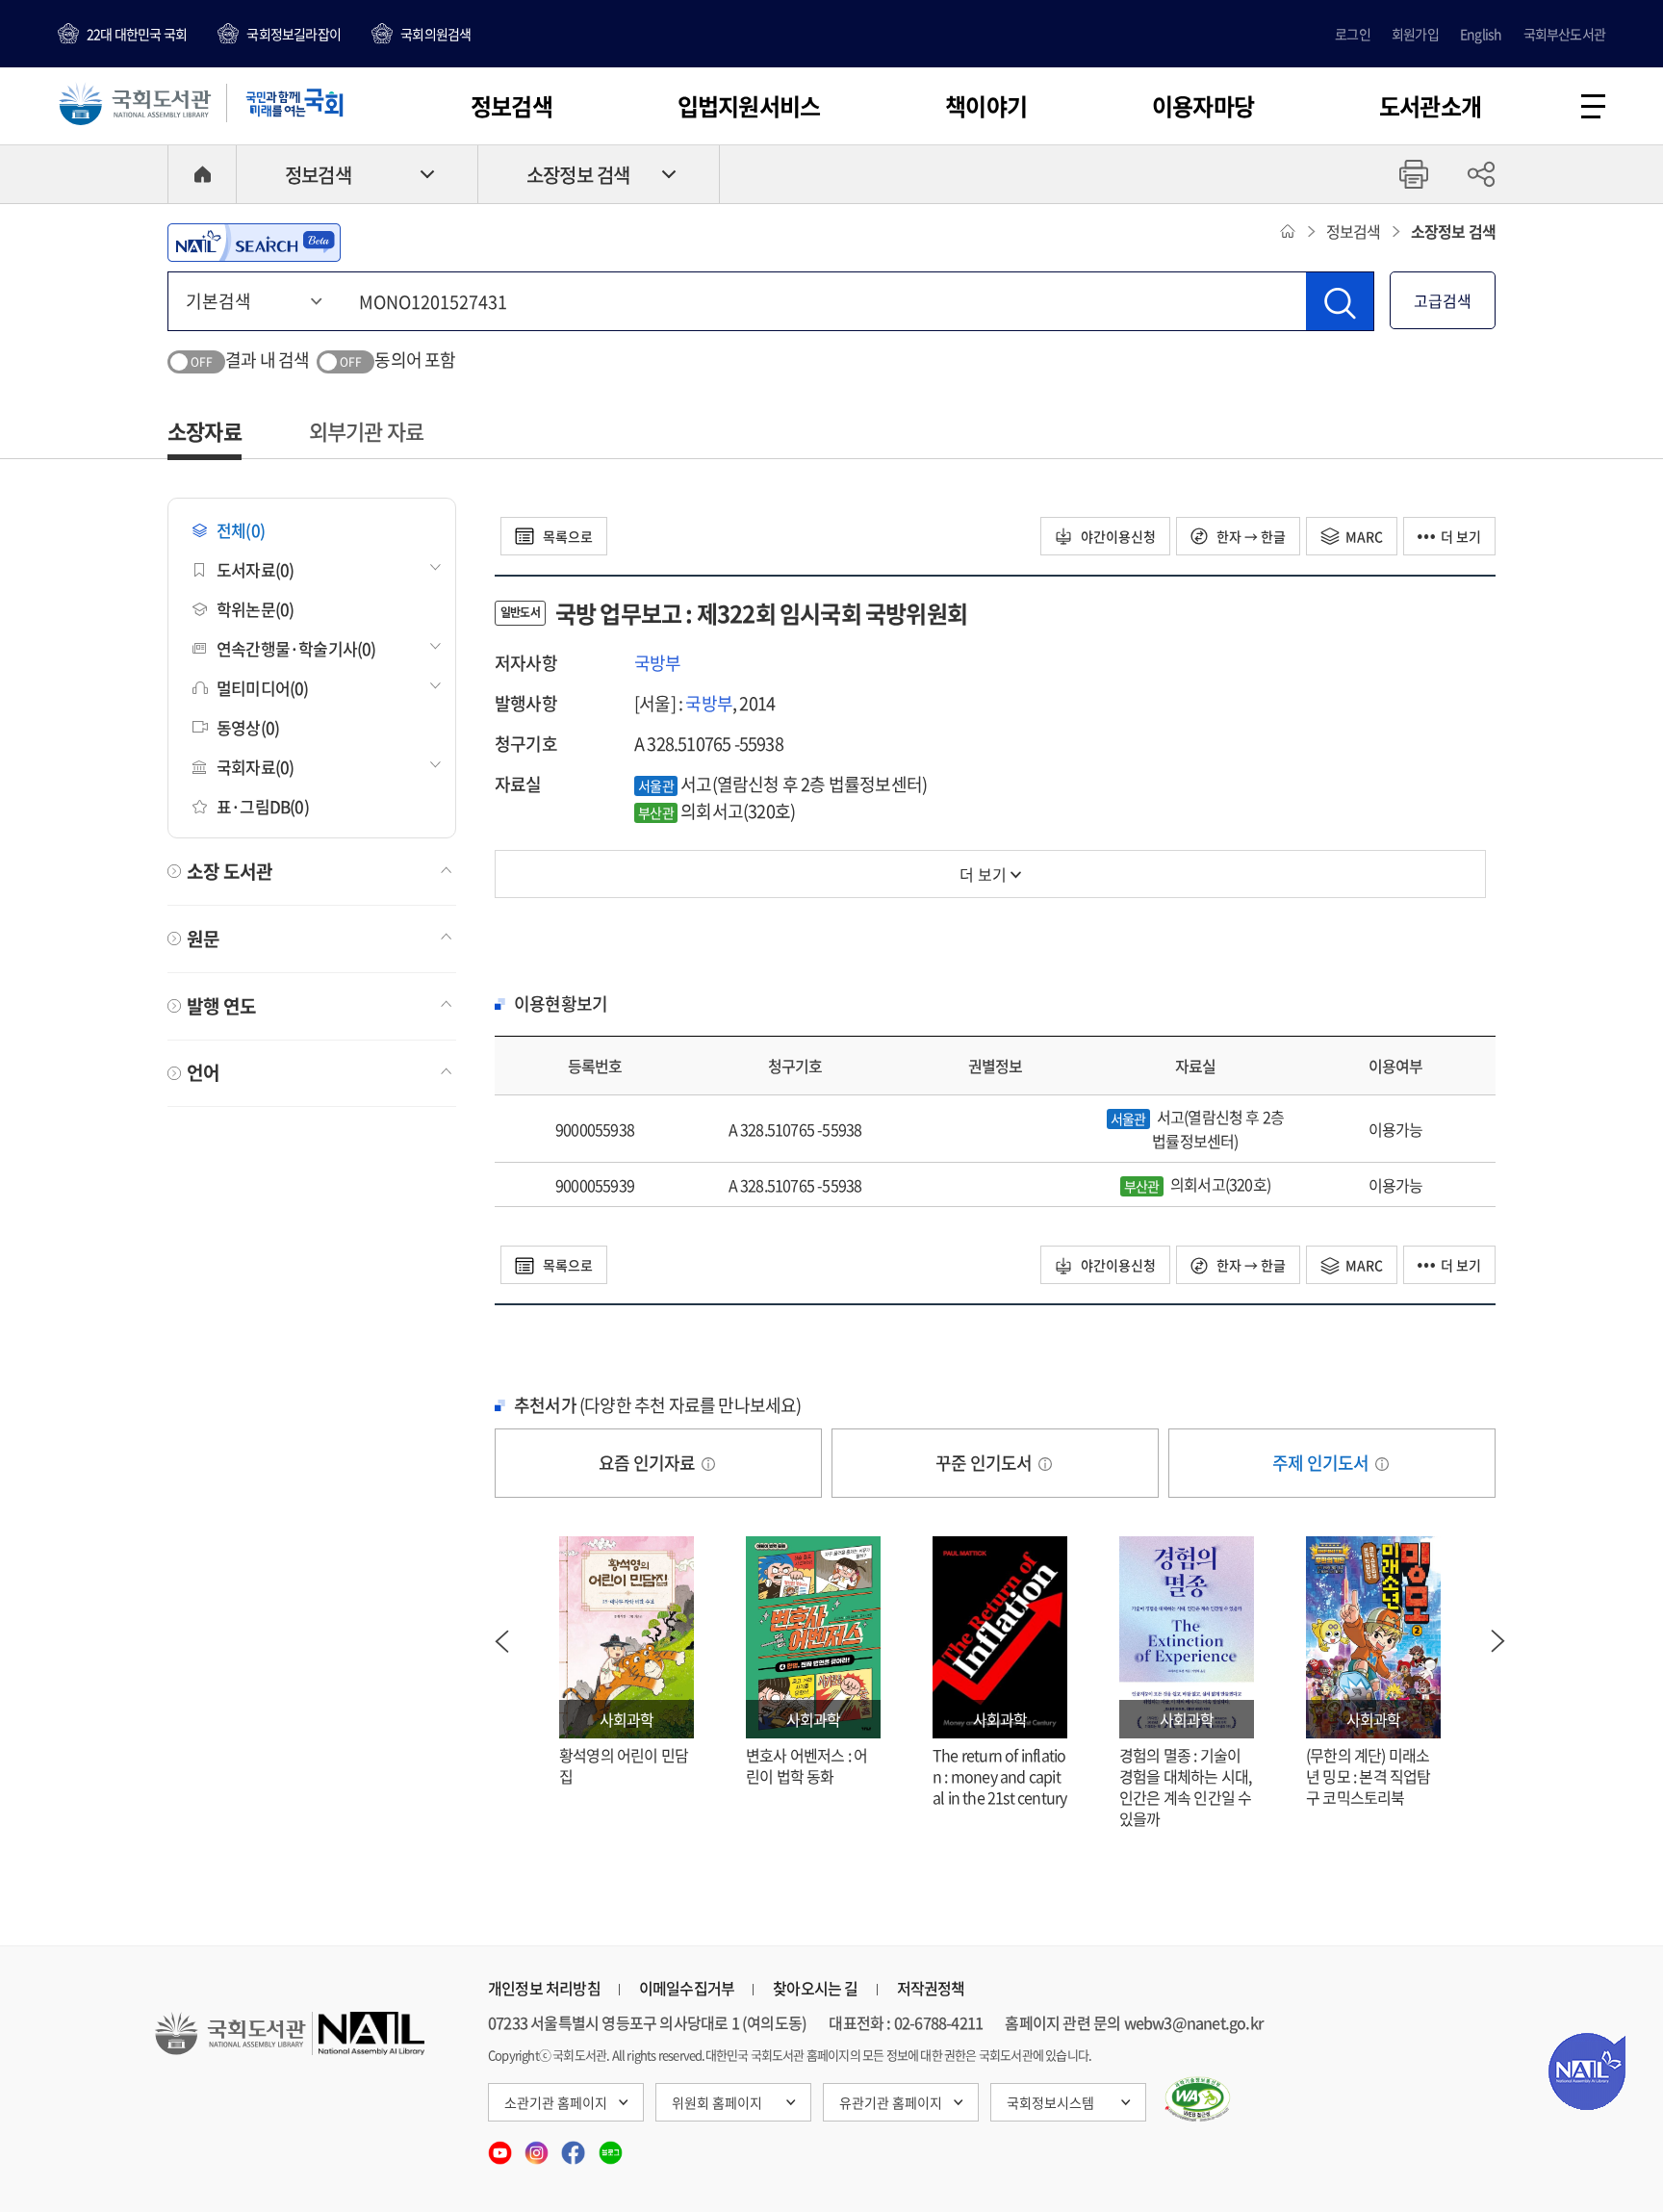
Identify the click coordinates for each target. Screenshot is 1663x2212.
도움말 (708, 1464)
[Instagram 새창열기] (538, 2147)
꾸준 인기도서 (985, 1463)
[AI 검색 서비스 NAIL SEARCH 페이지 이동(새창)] (254, 243)
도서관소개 (1430, 106)
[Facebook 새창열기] (575, 2147)
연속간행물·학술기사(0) (296, 648)
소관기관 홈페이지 (556, 2102)
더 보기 (1461, 536)
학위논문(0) (255, 609)
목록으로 (566, 536)
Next (1498, 1641)
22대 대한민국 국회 (137, 34)
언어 (203, 1072)
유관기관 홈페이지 (891, 2102)
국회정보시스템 (1050, 2102)
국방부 (658, 663)
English (1481, 34)
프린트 (1414, 174)
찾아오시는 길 (815, 1988)
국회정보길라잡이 (294, 34)
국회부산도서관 (1564, 34)
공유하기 (1481, 174)
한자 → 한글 (1250, 536)
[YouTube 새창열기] (501, 2147)
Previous (501, 1641)
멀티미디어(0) (263, 688)
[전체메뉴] (1593, 106)
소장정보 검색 (578, 175)
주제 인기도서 (1322, 1463)
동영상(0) (248, 727)
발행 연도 (221, 1006)
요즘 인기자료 (649, 1463)
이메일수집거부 (687, 1988)
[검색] (1340, 301)
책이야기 (986, 106)
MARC (1364, 536)
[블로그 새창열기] (611, 2147)
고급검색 (1443, 300)
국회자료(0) (255, 767)
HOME (202, 174)
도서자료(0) (255, 569)
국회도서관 (135, 103)
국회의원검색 (435, 34)
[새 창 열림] (1198, 2099)
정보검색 (512, 106)
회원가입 (1415, 34)
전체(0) (241, 530)
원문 (203, 939)
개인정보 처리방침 (544, 1988)
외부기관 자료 (366, 431)
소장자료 (205, 431)
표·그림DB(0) (263, 806)
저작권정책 (931, 1988)
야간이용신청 (1117, 536)
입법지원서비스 (749, 106)
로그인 (1353, 34)
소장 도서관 (230, 871)
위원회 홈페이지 (717, 2102)
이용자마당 (1203, 106)
